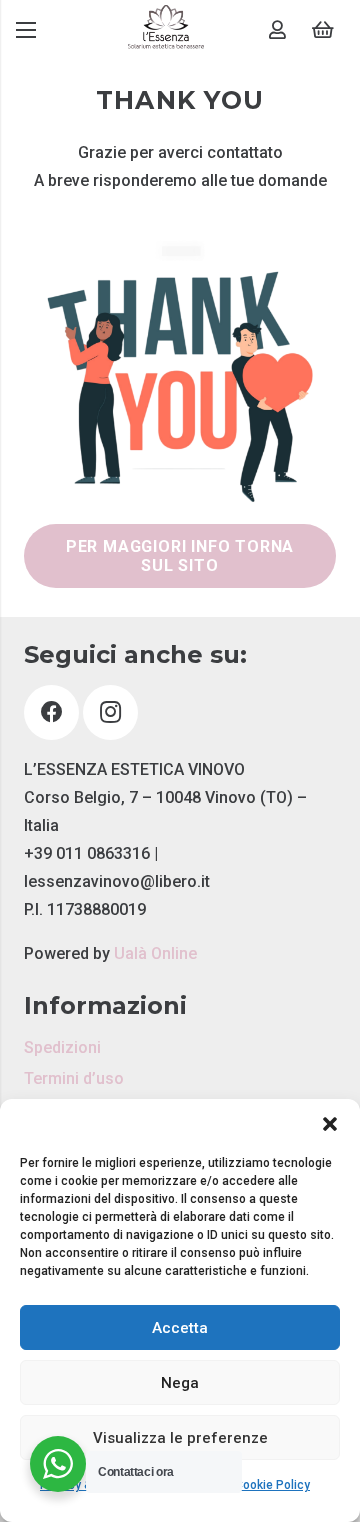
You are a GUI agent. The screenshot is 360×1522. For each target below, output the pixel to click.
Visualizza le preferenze (180, 1438)
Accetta (180, 1328)
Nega (180, 1383)
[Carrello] (323, 30)
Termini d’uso (74, 1078)
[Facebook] (51, 712)
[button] (330, 1124)
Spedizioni (62, 1047)
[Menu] (26, 30)
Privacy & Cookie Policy (245, 1485)
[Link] (165, 30)
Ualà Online (155, 953)
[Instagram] (110, 712)
